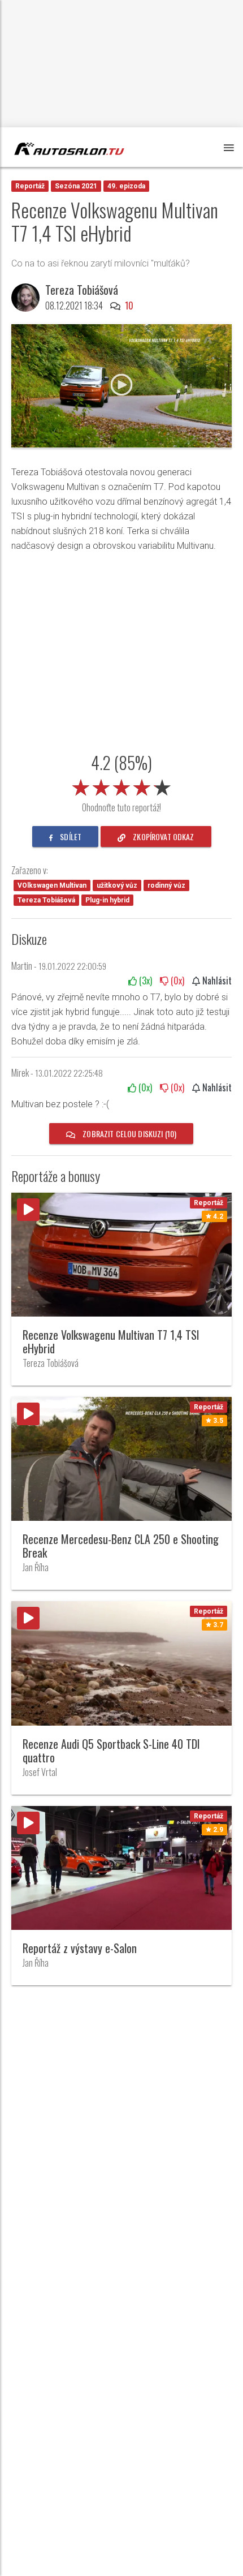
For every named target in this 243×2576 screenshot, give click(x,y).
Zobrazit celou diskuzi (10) (129, 1134)
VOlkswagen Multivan (52, 885)
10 (129, 306)
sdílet (70, 837)
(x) (144, 980)
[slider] (121, 785)
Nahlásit (216, 980)
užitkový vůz (117, 885)
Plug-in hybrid (107, 900)
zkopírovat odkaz (162, 837)
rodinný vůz (166, 885)
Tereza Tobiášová (46, 900)
